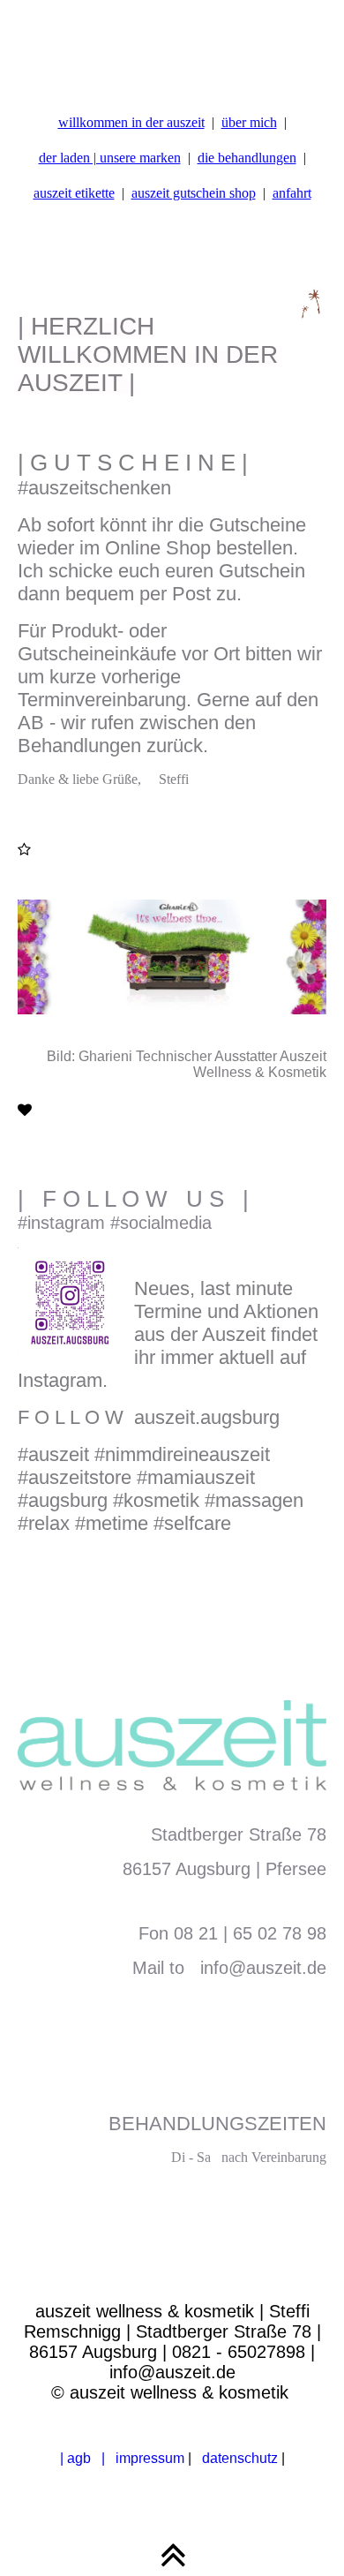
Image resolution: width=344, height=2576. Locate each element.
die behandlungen (247, 158)
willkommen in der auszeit (131, 122)
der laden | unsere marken (110, 158)
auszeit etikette (74, 193)
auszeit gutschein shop (194, 193)
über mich (249, 122)
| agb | (82, 2458)
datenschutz (236, 2458)
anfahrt (292, 193)
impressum (150, 2458)
